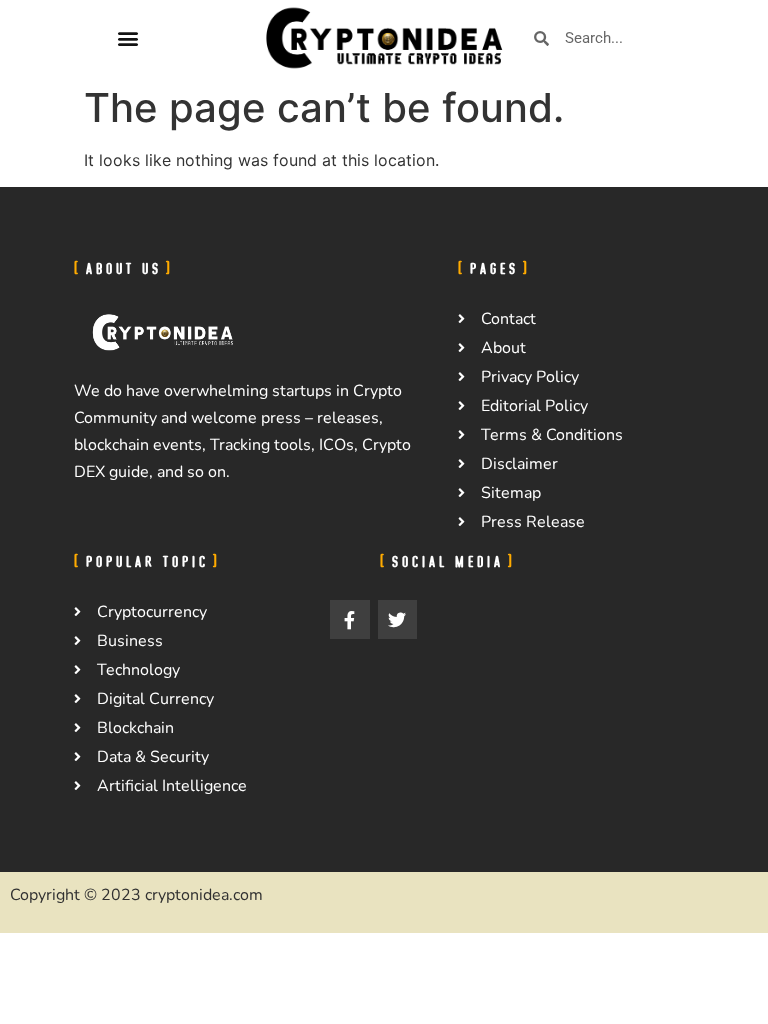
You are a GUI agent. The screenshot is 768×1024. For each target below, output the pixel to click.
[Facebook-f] (350, 620)
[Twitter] (398, 620)
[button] (127, 38)
